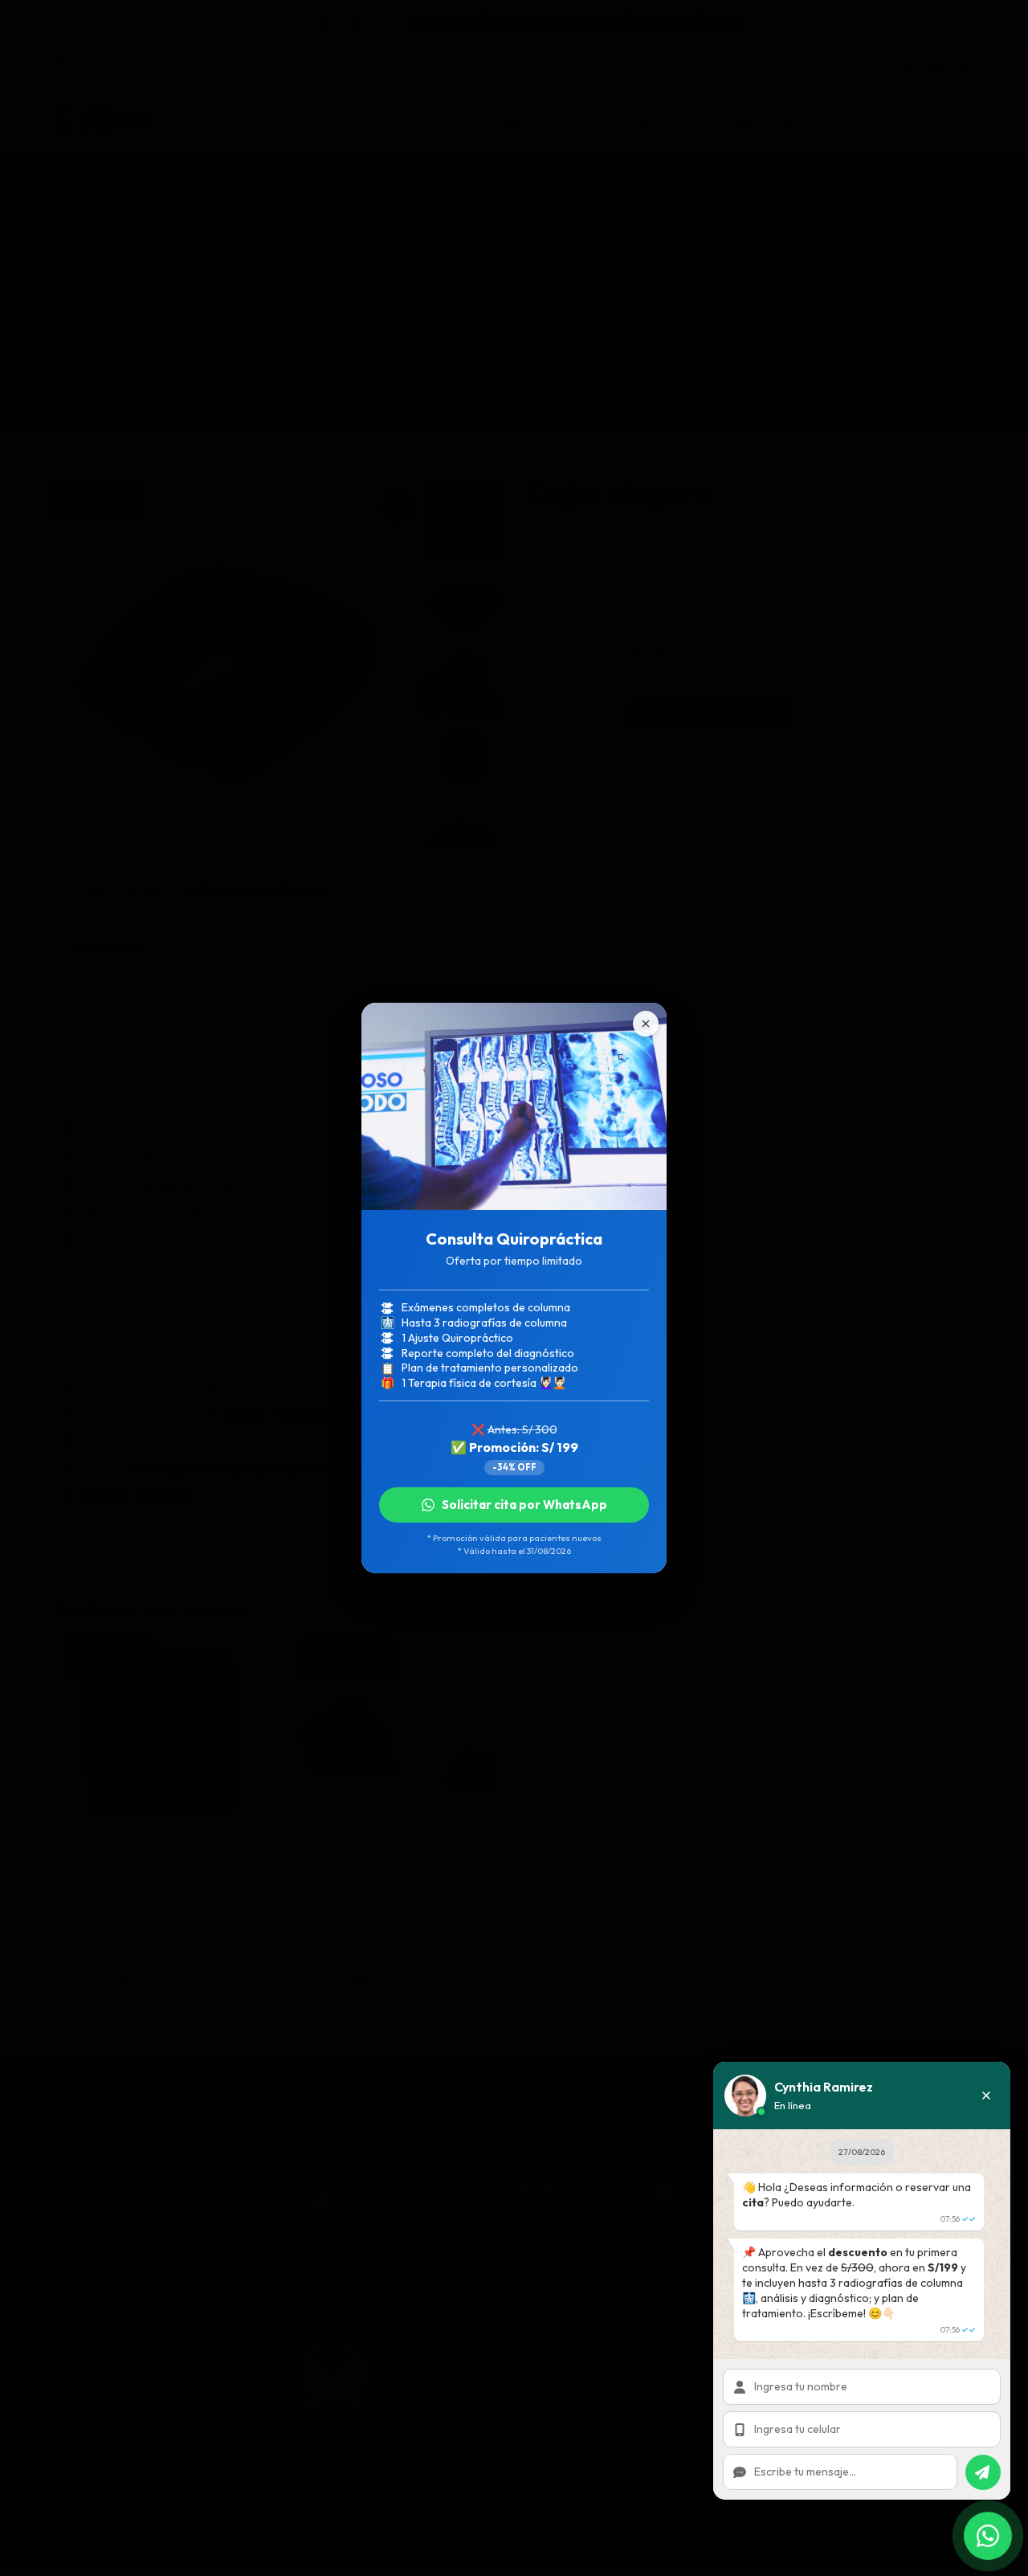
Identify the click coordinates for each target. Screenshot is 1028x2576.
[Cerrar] (646, 1024)
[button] (986, 2096)
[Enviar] (983, 2472)
